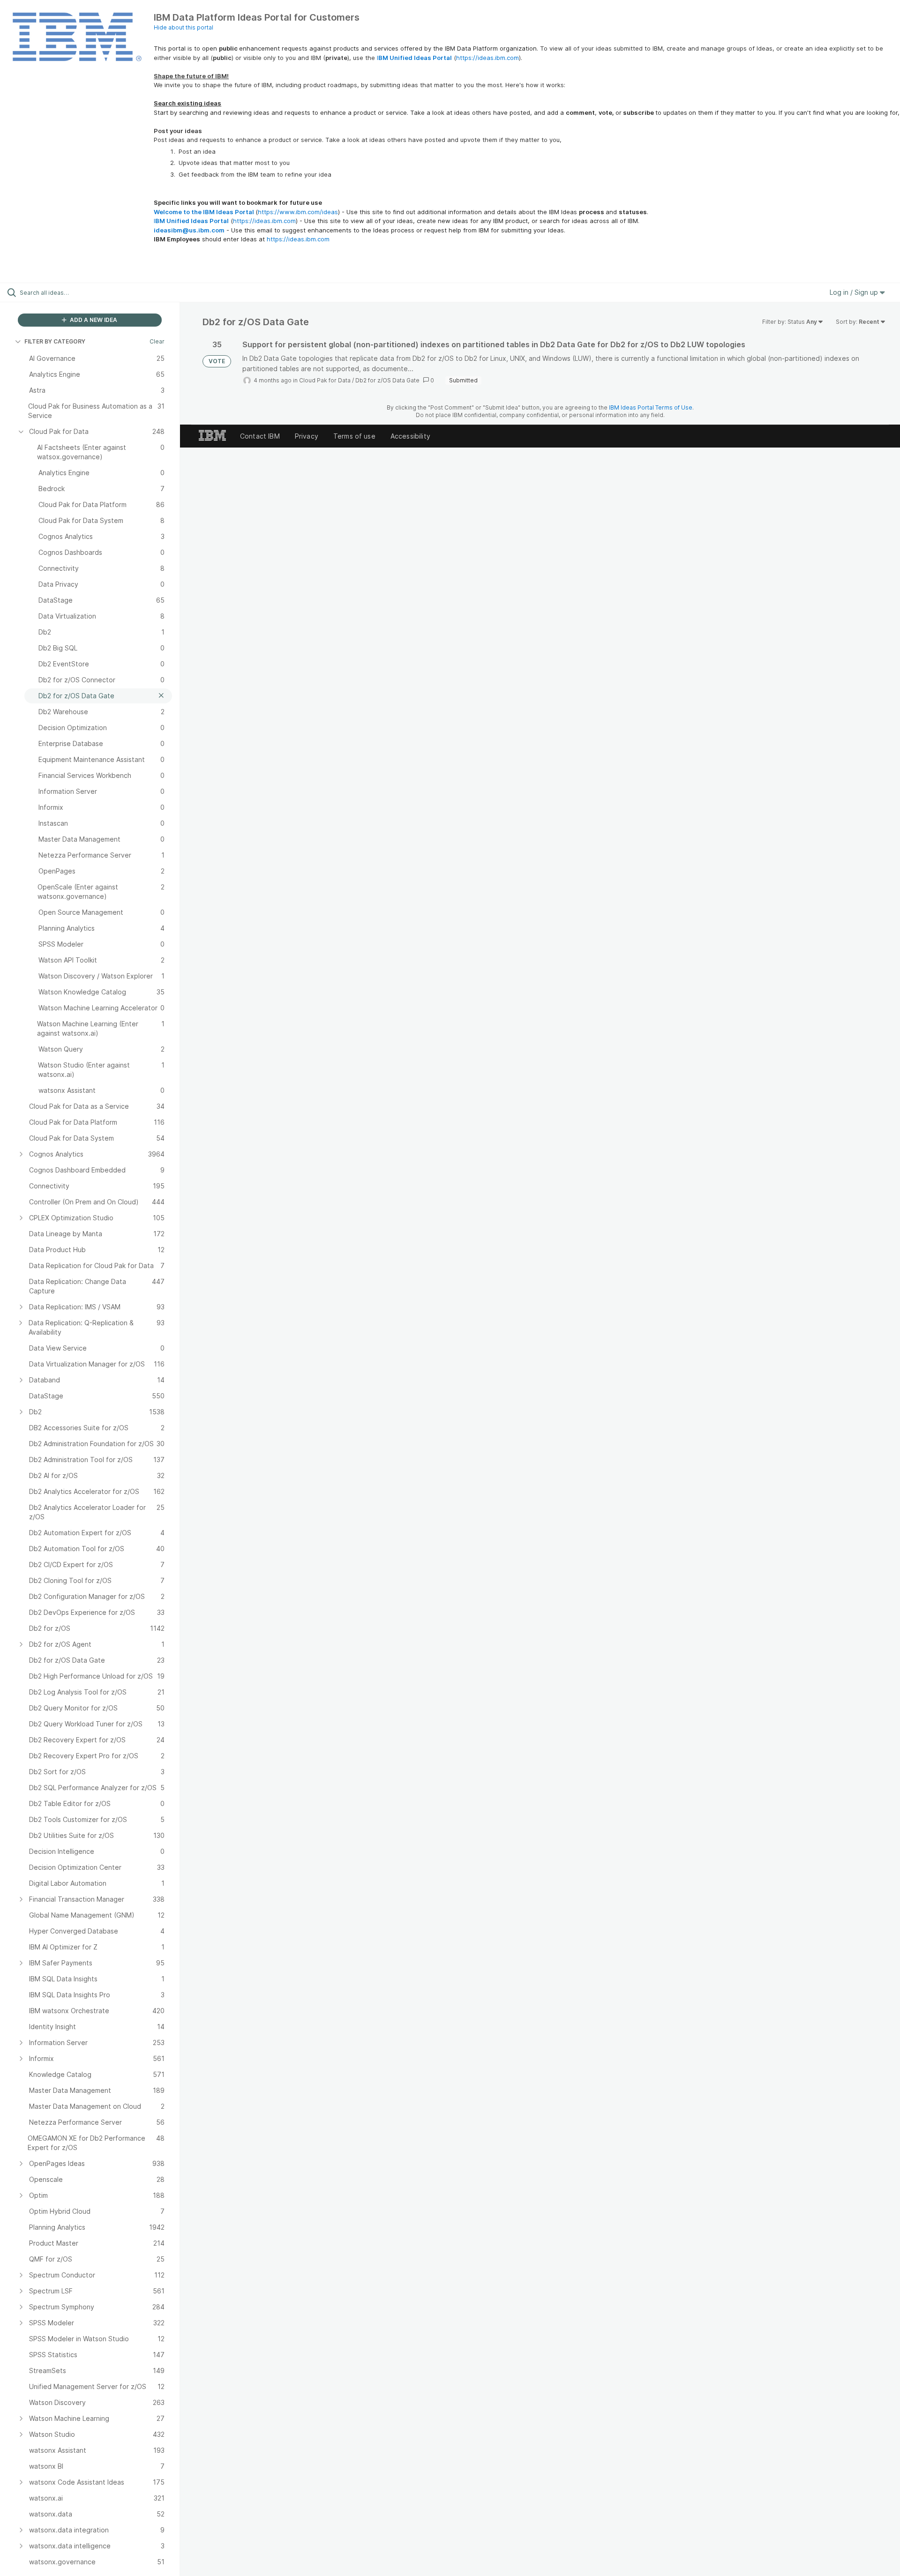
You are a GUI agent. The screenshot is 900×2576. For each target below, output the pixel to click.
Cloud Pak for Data (325, 380)
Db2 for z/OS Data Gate (387, 380)
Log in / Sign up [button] (855, 292)
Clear (157, 341)
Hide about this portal (184, 27)
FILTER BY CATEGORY (55, 341)
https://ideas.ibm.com (487, 58)
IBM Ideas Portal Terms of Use (651, 407)
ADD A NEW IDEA (93, 320)
